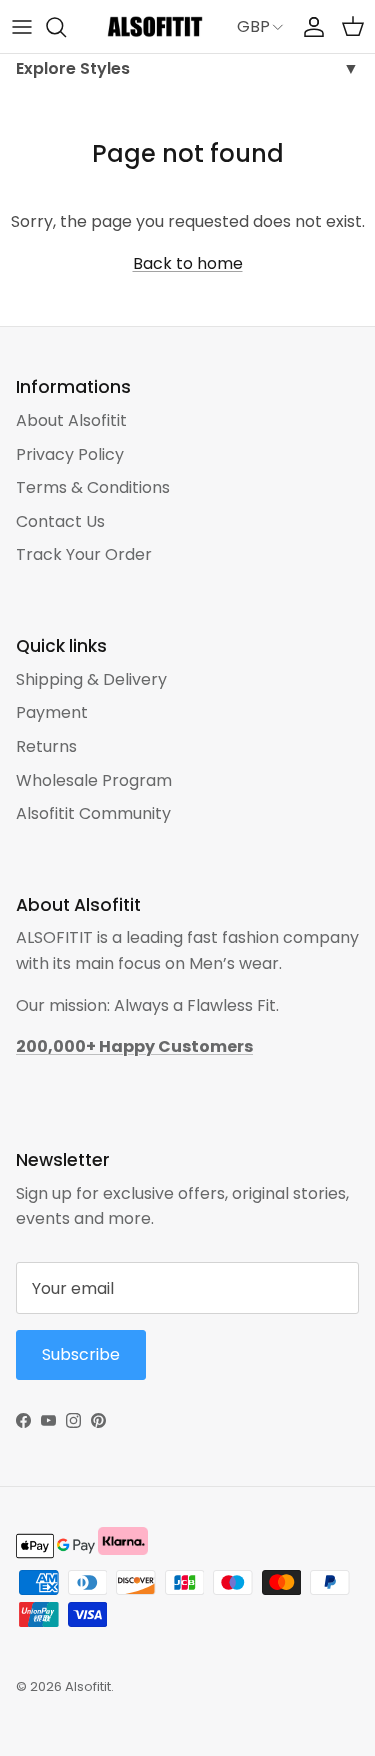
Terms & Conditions (93, 487)
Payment (52, 712)
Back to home (188, 263)
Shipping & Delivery (91, 679)
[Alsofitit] (155, 26)
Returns (46, 746)
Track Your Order (84, 554)
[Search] (66, 27)
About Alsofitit (71, 420)
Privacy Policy (70, 454)
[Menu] (22, 27)
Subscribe (81, 1354)
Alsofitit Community (93, 813)
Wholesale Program (94, 780)
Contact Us (60, 521)
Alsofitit (88, 1686)
